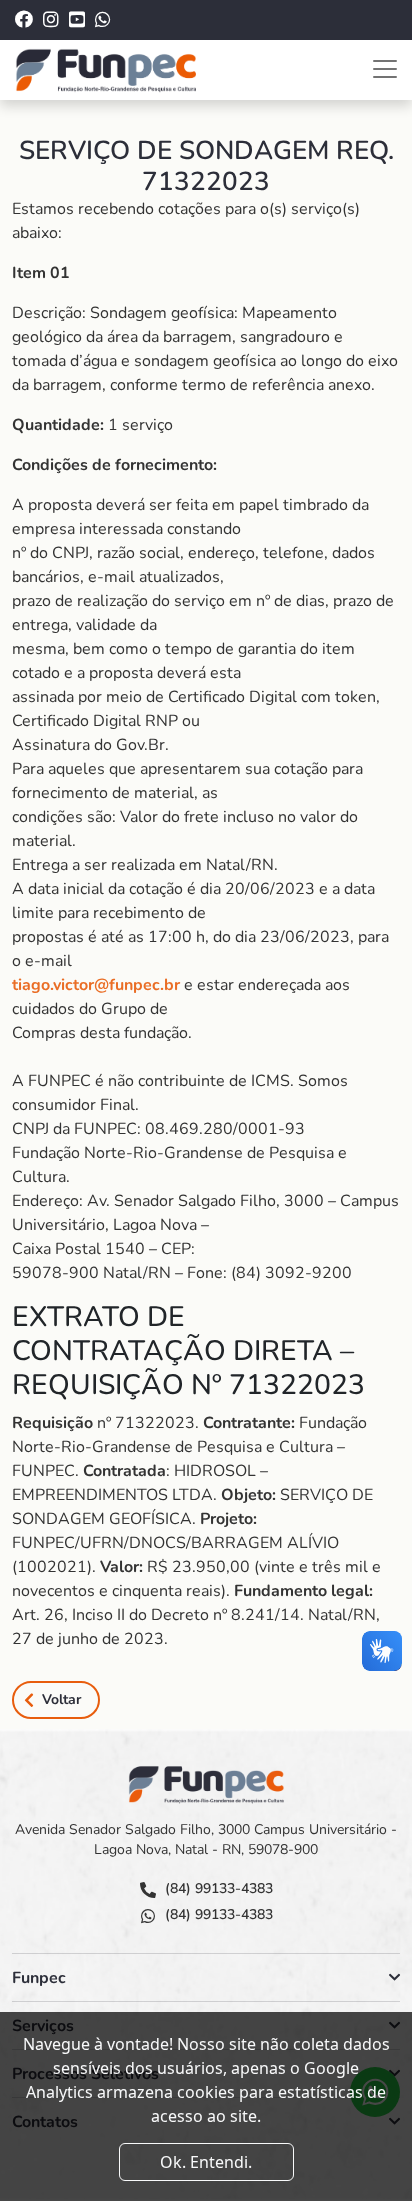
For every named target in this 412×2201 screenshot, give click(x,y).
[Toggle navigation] (385, 69)
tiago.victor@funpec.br (96, 985)
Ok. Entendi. (206, 2162)
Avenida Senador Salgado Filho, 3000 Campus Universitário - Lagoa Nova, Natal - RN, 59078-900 (206, 1839)
